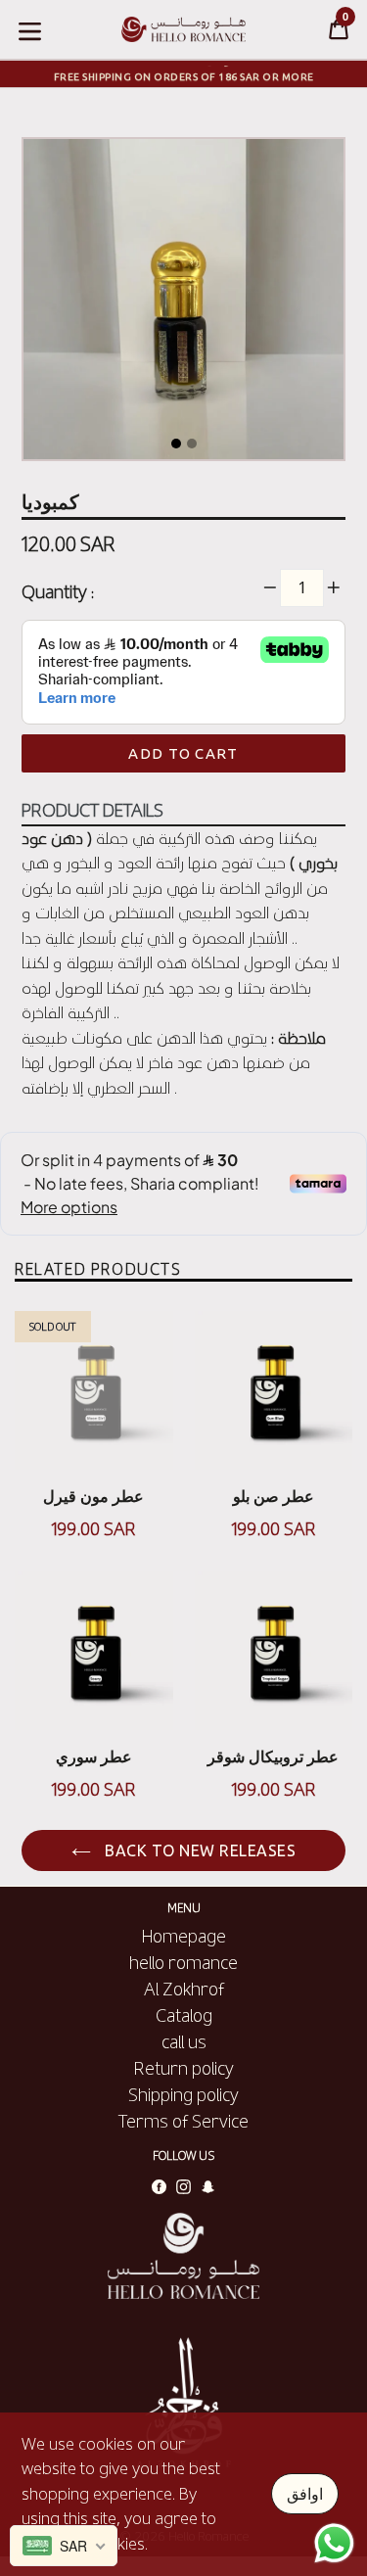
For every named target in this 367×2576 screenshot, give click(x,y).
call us (184, 2041)
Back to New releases (199, 1850)
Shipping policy (183, 2094)
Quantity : (58, 591)
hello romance (183, 1962)
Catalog (184, 2015)
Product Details (92, 810)
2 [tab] (192, 444)
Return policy (184, 2068)
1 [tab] (176, 444)
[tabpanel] (183, 304)
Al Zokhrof (184, 1989)
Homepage (184, 1936)
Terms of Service (183, 2121)
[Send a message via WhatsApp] (334, 2543)
